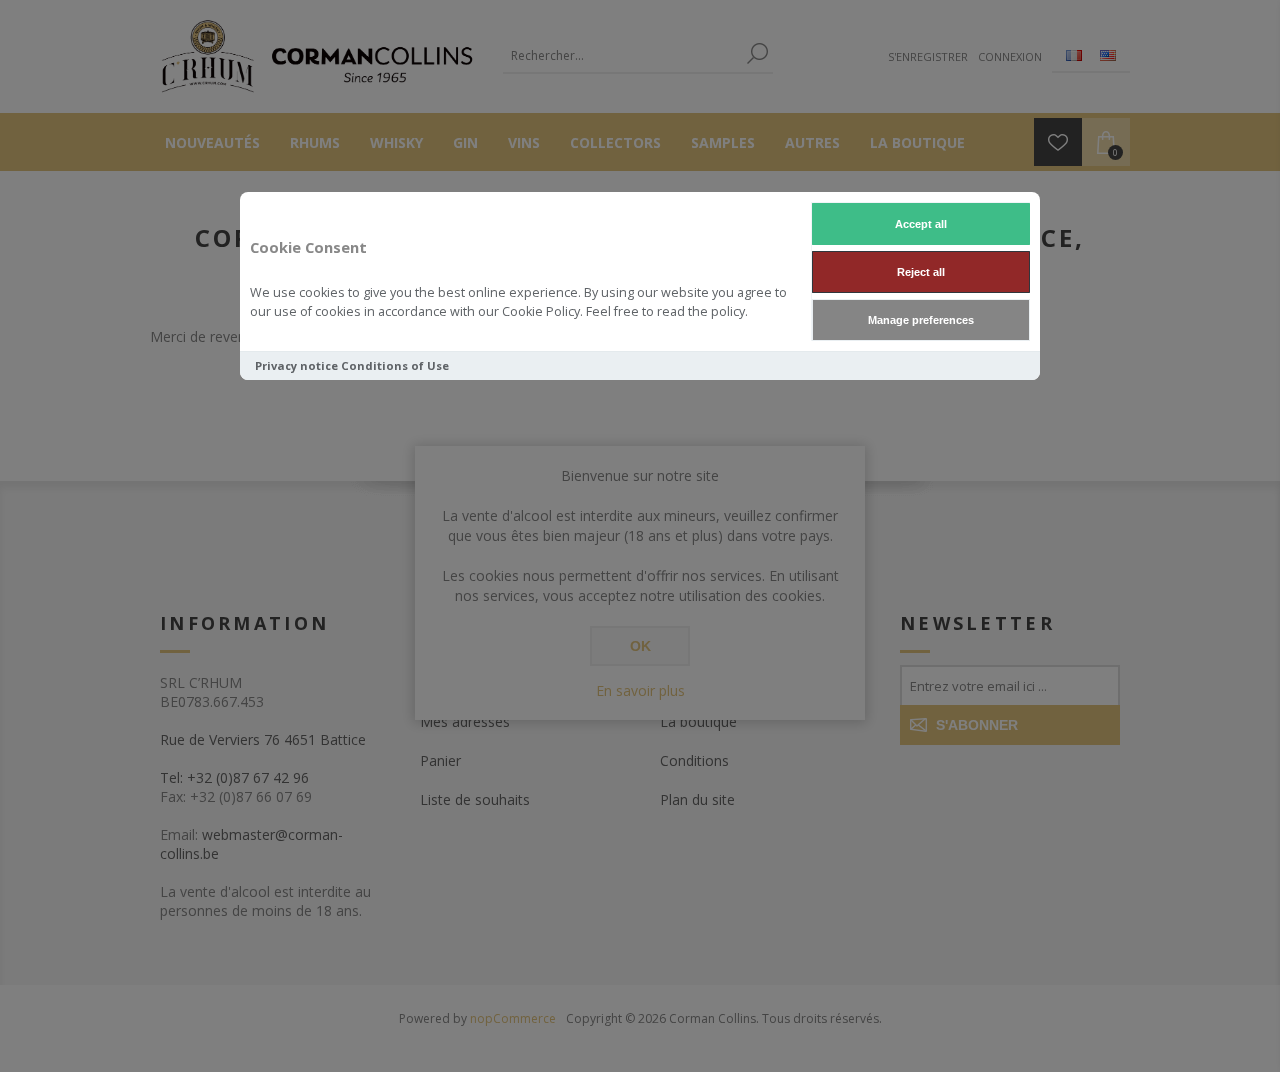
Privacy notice (296, 365)
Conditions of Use (395, 365)
